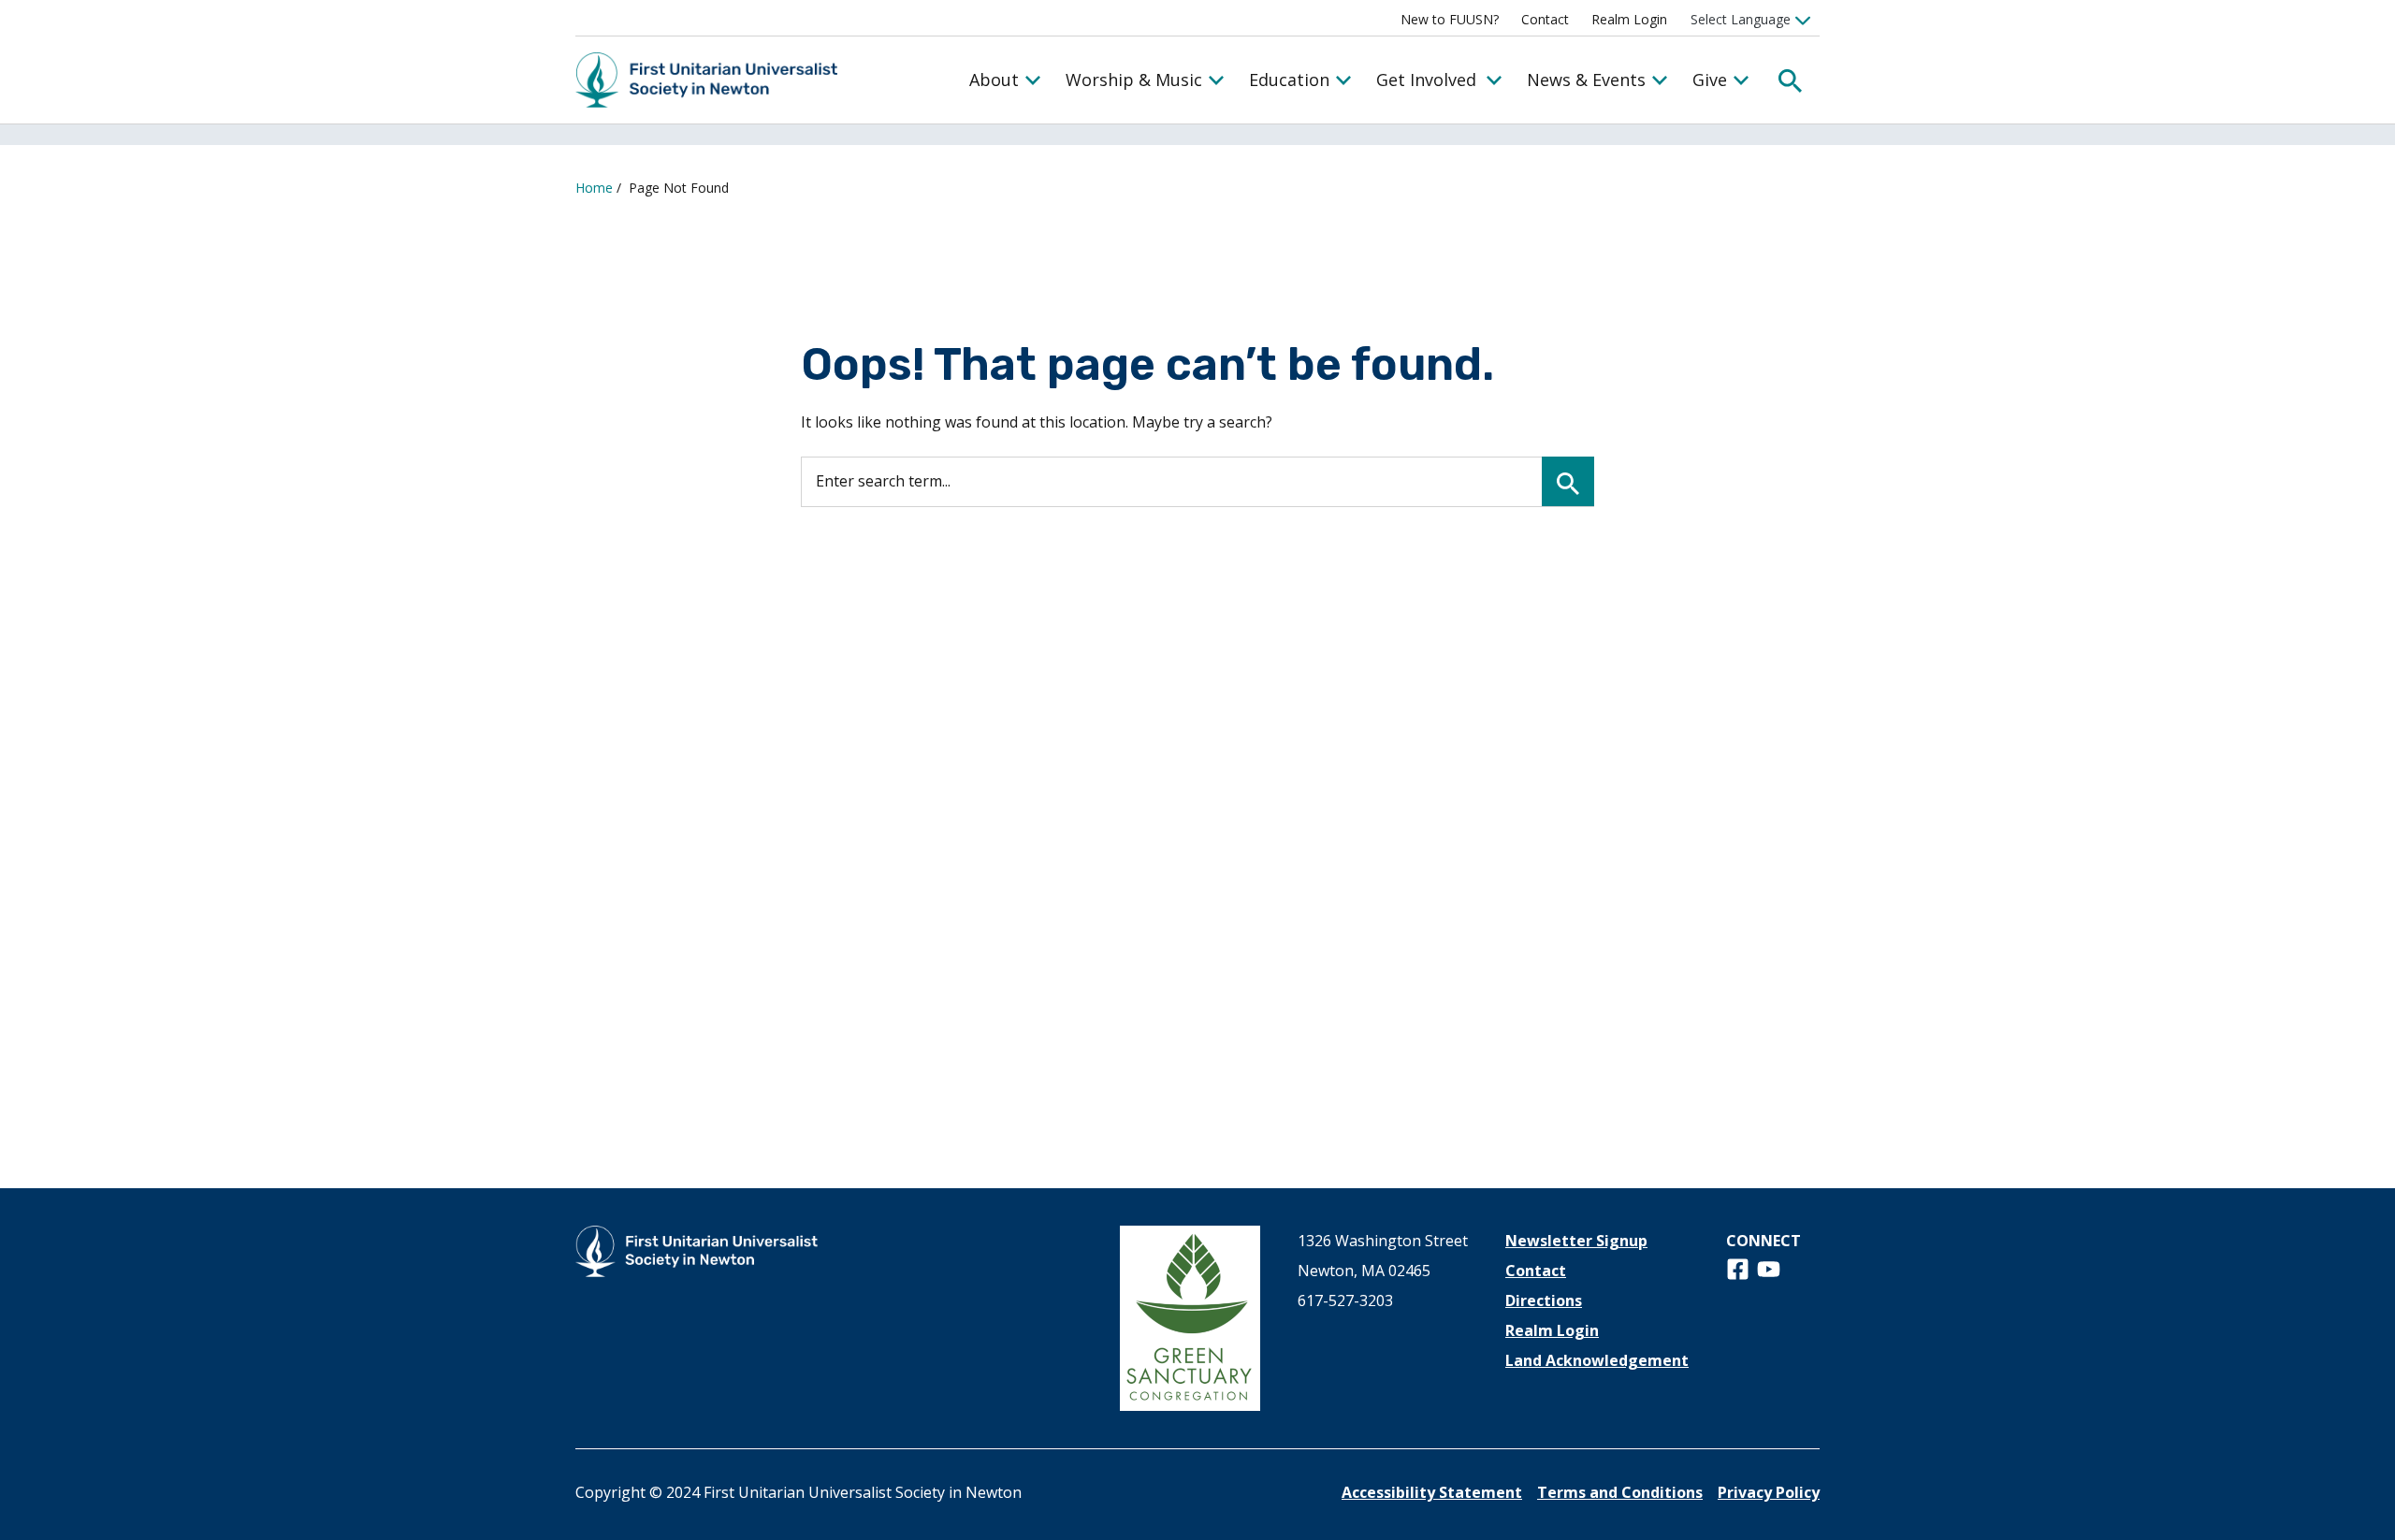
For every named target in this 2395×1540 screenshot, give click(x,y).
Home (594, 188)
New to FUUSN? (1450, 19)
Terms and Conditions (1620, 1492)
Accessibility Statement (1432, 1492)
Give (1710, 80)
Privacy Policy (1769, 1492)
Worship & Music (1134, 80)
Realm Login (1629, 19)
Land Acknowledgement (1597, 1360)
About (994, 80)
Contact (1545, 19)
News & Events (1586, 80)
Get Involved (1426, 80)
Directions (1544, 1300)
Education (1289, 80)
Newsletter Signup (1576, 1241)
